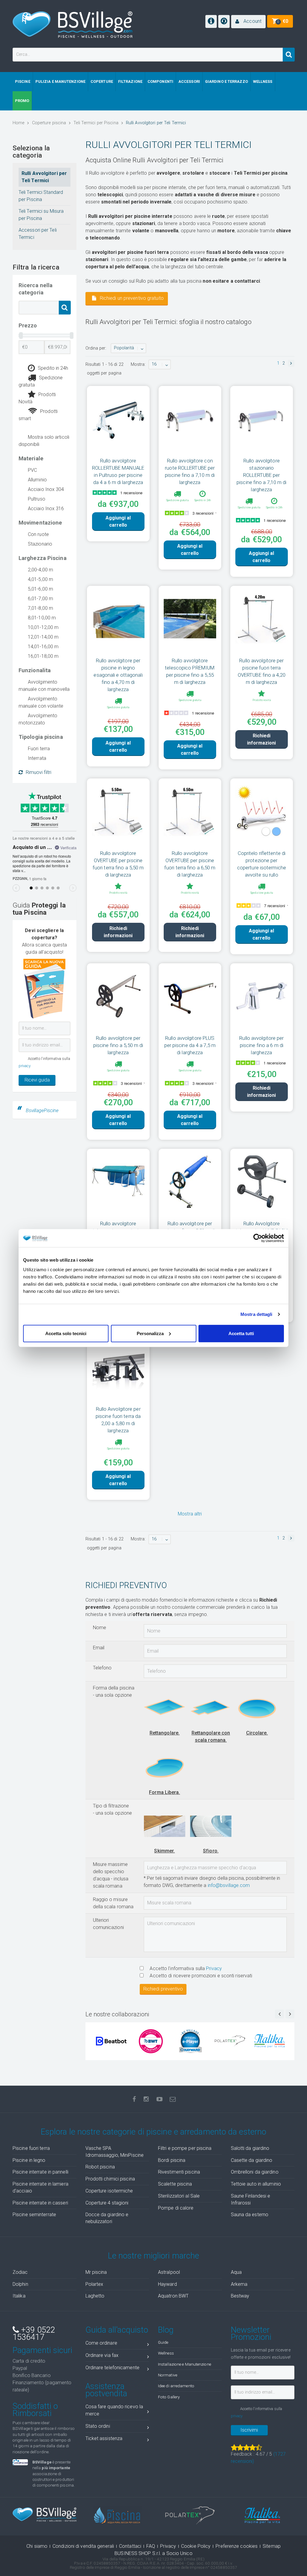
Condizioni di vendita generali (83, 2546)
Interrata (37, 758)
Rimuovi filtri (39, 772)
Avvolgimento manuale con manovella (44, 686)
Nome (100, 1628)
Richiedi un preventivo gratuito (131, 298)
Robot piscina (100, 2167)
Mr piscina (96, 2272)
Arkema (239, 2284)
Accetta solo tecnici (66, 1333)
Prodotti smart (38, 415)
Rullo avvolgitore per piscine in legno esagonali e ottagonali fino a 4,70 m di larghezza (118, 675)
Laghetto (95, 2296)
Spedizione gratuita (41, 381)
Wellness (166, 2353)
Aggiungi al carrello (118, 521)
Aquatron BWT (173, 2296)
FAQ (151, 2546)
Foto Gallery (169, 2397)
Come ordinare (101, 2343)
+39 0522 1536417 (34, 2334)
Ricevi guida (37, 1080)
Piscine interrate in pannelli (40, 2172)
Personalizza (150, 1333)
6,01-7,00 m (40, 599)
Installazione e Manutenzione (185, 2364)
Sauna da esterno (250, 2215)
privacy (25, 1066)
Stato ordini (98, 2426)
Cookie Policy (196, 2546)
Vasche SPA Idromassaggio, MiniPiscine (115, 2152)
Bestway (240, 2296)
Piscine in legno (29, 2160)
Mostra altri (190, 1514)
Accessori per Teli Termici (38, 234)
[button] (248, 22)
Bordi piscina (172, 2160)
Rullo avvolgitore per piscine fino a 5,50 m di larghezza (118, 1045)
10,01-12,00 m (43, 627)
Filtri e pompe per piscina (185, 2148)
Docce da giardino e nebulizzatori (107, 2218)
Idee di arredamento (176, 2386)
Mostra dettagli (256, 1314)
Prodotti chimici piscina (110, 2179)
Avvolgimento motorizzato (38, 719)
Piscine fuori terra (31, 2148)
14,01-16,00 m (43, 647)
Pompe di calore (176, 2208)
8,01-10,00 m (42, 618)
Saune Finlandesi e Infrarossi (251, 2199)
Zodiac (20, 2272)
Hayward (167, 2284)
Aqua (236, 2272)
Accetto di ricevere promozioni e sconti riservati (200, 1976)
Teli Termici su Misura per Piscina (41, 215)
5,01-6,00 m (40, 589)
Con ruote (38, 534)
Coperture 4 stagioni (107, 2203)
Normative (168, 2375)
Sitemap (272, 2546)
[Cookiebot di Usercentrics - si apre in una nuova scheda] (258, 1238)
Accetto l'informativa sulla (185, 1968)
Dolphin (20, 2284)
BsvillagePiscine (42, 1110)
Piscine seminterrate (34, 2215)
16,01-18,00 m (43, 656)
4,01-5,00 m (40, 579)
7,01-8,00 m (40, 608)
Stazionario (40, 544)
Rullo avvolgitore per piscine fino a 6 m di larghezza (261, 1045)
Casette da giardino (252, 2160)
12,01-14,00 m (43, 637)
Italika (19, 2296)
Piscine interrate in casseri (40, 2203)
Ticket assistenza (104, 2438)
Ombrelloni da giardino (255, 2172)
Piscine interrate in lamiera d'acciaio (40, 2187)
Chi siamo (37, 2546)
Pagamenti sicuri (43, 2350)
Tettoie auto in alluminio (256, 2184)
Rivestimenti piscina (179, 2172)
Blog (166, 2330)
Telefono (102, 1668)
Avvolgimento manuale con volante (41, 702)
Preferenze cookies (237, 2546)
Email (99, 1648)
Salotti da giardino (250, 2148)
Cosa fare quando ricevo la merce (114, 2410)
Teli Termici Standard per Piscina (41, 196)
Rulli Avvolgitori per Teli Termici (44, 177)
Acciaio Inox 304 (46, 489)
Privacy (214, 1968)
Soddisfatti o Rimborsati (35, 2410)
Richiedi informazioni (261, 739)
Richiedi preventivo (163, 1989)
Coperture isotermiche (109, 2191)
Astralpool (169, 2272)
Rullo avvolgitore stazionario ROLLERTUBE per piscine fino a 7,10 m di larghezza (261, 475)
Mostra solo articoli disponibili (44, 441)
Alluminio (37, 480)
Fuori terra (39, 749)
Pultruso (37, 499)
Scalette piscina (175, 2184)
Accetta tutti (241, 1333)
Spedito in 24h (53, 368)
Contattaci (130, 2546)
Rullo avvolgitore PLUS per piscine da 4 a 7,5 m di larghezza (190, 1045)
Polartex (94, 2284)
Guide (163, 2342)
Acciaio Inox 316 (46, 509)
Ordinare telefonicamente (112, 2368)
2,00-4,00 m (40, 570)
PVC (32, 470)
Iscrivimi (249, 2430)
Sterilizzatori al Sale (179, 2196)
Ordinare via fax (102, 2355)
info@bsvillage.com (229, 1885)
